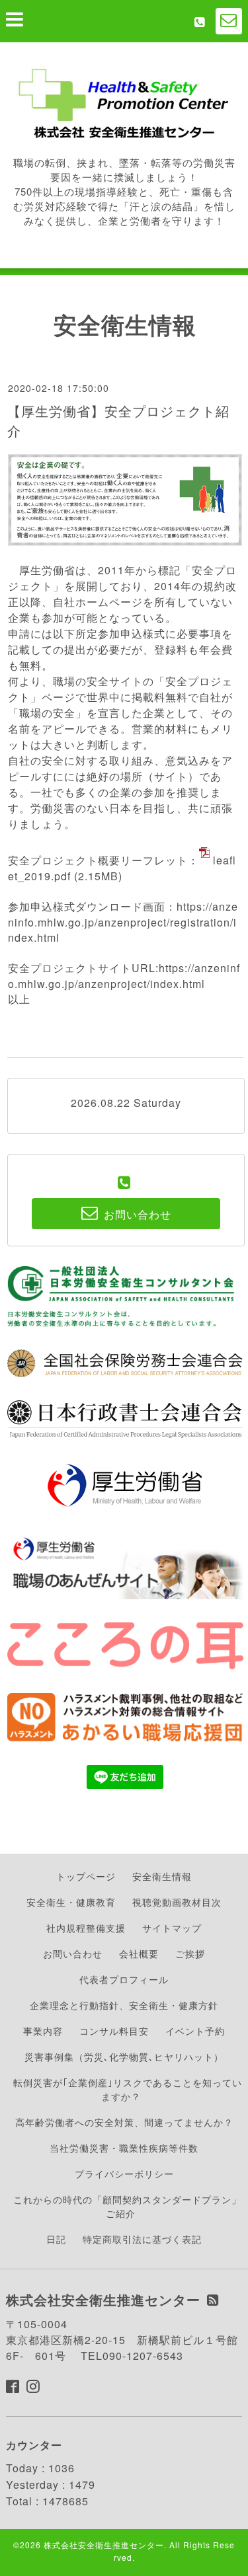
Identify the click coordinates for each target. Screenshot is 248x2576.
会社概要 (139, 1953)
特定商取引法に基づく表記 (142, 2239)
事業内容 (43, 2031)
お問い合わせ (73, 1953)
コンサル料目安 (114, 2031)
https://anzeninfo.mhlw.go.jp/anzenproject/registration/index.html (123, 922)
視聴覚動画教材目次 (177, 1902)
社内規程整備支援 (86, 1928)
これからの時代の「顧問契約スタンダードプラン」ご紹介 (127, 2206)
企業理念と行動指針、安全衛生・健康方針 (124, 2005)
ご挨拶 (190, 1953)
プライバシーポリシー (124, 2174)
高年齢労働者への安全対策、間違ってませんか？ (124, 2122)
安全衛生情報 (162, 1876)
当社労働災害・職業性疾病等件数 (124, 2148)
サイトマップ (172, 1928)
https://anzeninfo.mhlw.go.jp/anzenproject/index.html (124, 976)
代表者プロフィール (124, 1979)
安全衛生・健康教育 (71, 1902)
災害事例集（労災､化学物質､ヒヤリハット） (124, 2057)
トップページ (86, 1876)
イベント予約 (195, 2031)
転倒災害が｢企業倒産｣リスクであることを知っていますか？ (128, 2089)
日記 (56, 2239)
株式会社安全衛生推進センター (104, 2545)
